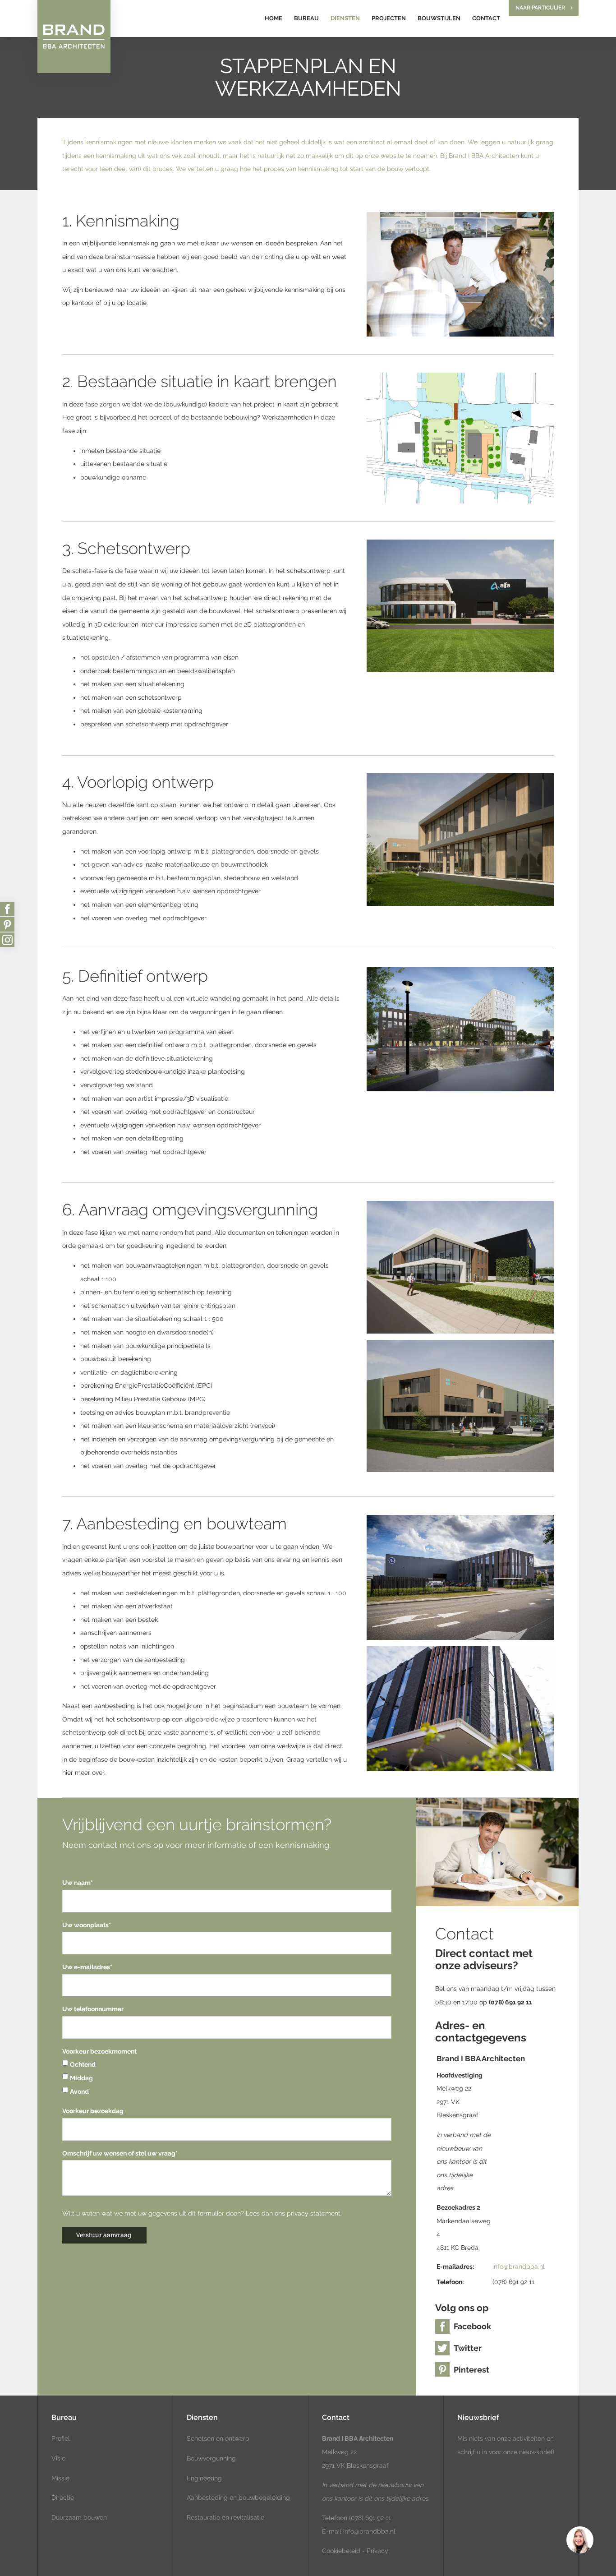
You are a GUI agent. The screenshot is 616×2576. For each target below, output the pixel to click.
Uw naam (78, 1883)
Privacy (377, 2551)
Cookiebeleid (341, 2551)
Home (274, 18)
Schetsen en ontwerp (218, 2438)
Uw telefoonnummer (93, 2009)
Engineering (204, 2478)
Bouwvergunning (211, 2458)
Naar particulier (540, 8)
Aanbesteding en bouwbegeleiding (238, 2498)
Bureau (306, 18)
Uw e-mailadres (87, 1967)
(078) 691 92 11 (369, 2518)
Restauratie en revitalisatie (225, 2517)
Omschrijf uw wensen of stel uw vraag (120, 2153)
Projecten (389, 18)
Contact (486, 18)
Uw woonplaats (87, 1925)
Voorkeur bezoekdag (93, 2111)
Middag (81, 2078)
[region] (579, 2539)
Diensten (345, 18)
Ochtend (83, 2064)
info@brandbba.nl (519, 2267)
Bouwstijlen (439, 18)
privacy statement (314, 2213)
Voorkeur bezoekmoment (99, 2051)
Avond (79, 2091)
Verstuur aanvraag (103, 2235)
